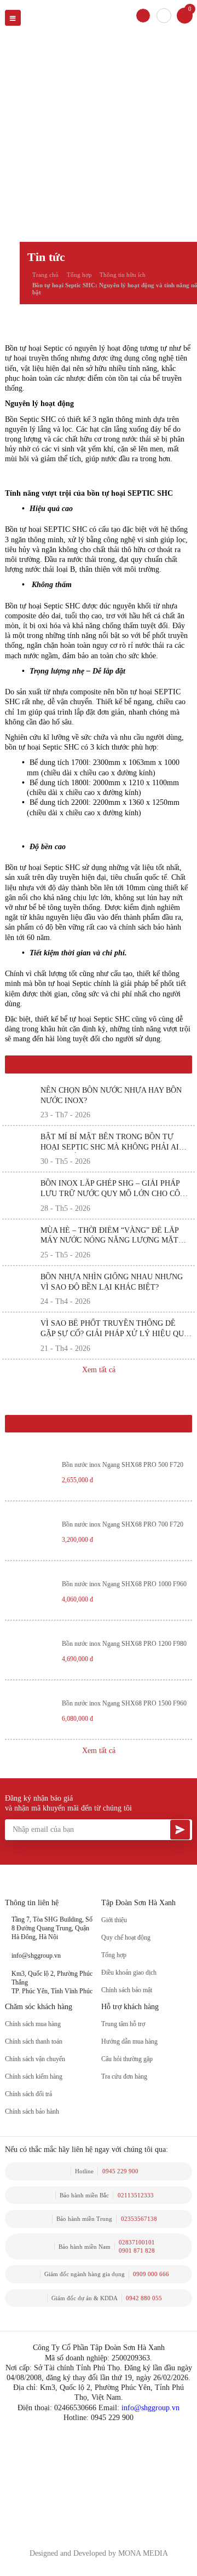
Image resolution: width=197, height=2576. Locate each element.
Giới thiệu (114, 1920)
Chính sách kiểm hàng (34, 2077)
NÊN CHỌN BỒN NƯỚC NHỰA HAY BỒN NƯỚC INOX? (111, 1095)
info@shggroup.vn (150, 2408)
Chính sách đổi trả (28, 2094)
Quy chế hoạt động (126, 1938)
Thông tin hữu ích (123, 275)
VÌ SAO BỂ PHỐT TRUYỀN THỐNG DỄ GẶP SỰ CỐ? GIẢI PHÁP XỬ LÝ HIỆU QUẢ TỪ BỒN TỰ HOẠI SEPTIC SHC (115, 1329)
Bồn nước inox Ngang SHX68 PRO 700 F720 (123, 1525)
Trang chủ (45, 275)
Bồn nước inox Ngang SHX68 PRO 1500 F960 (124, 1704)
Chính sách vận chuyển (35, 2059)
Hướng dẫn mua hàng (129, 2042)
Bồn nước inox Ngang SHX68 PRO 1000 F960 (124, 1584)
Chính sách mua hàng (33, 2024)
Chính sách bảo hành (32, 2112)
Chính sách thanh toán (34, 2042)
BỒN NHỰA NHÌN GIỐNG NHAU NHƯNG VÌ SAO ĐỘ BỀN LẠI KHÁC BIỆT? (112, 1282)
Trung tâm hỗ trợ (123, 2024)
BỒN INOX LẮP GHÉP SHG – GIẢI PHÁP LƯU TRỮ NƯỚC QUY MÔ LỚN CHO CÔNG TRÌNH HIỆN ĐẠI (116, 1189)
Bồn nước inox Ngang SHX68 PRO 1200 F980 (124, 1644)
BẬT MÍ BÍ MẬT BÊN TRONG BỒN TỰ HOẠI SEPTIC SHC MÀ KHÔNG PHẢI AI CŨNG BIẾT (110, 1143)
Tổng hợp (79, 275)
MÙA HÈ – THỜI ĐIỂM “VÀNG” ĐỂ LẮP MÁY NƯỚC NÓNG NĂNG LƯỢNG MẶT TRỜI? (109, 1236)
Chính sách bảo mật (127, 1990)
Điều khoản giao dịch (129, 1973)
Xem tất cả (99, 1370)
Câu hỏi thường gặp (127, 2059)
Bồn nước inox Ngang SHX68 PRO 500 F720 (123, 1465)
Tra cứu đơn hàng (124, 2077)
